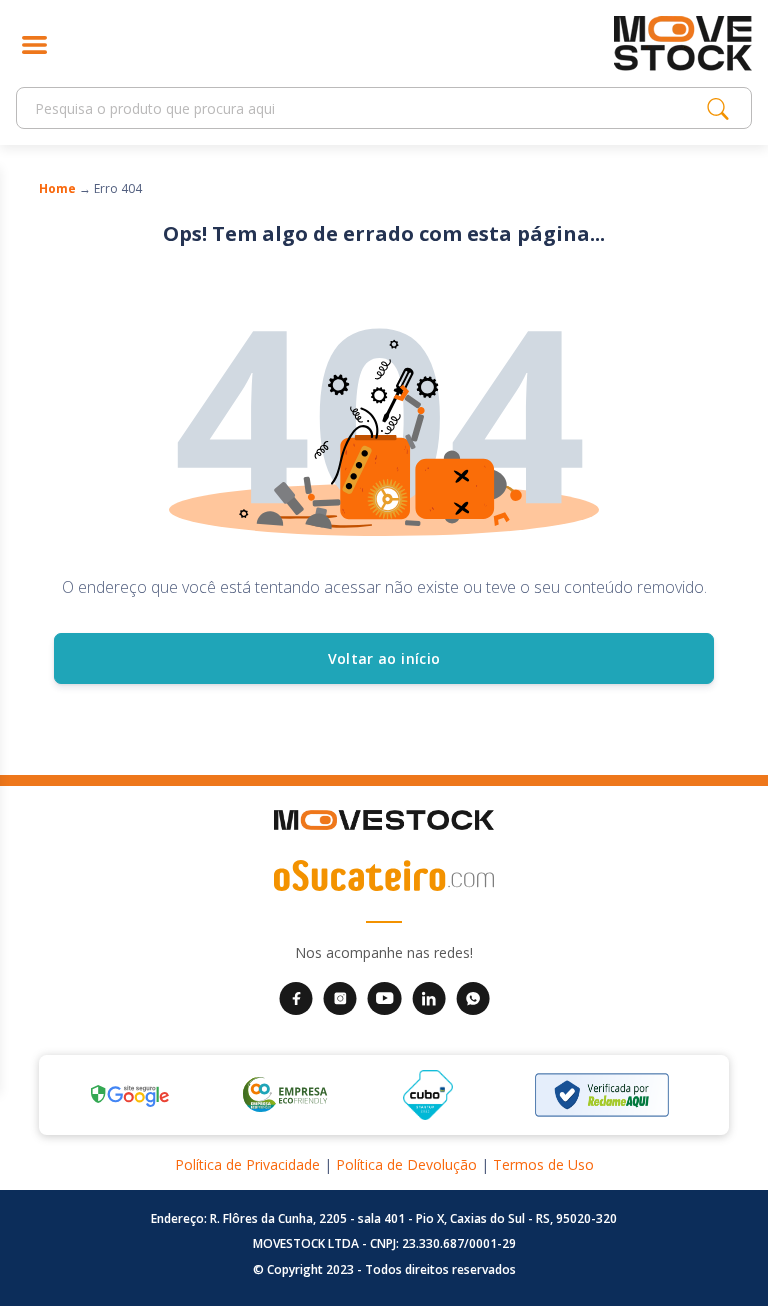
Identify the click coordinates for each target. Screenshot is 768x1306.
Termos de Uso (543, 1164)
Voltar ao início (384, 658)
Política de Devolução (406, 1164)
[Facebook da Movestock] (296, 996)
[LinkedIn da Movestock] (429, 996)
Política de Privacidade (247, 1164)
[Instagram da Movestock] (340, 996)
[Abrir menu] (34, 43)
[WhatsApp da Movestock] (473, 996)
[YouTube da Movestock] (384, 996)
